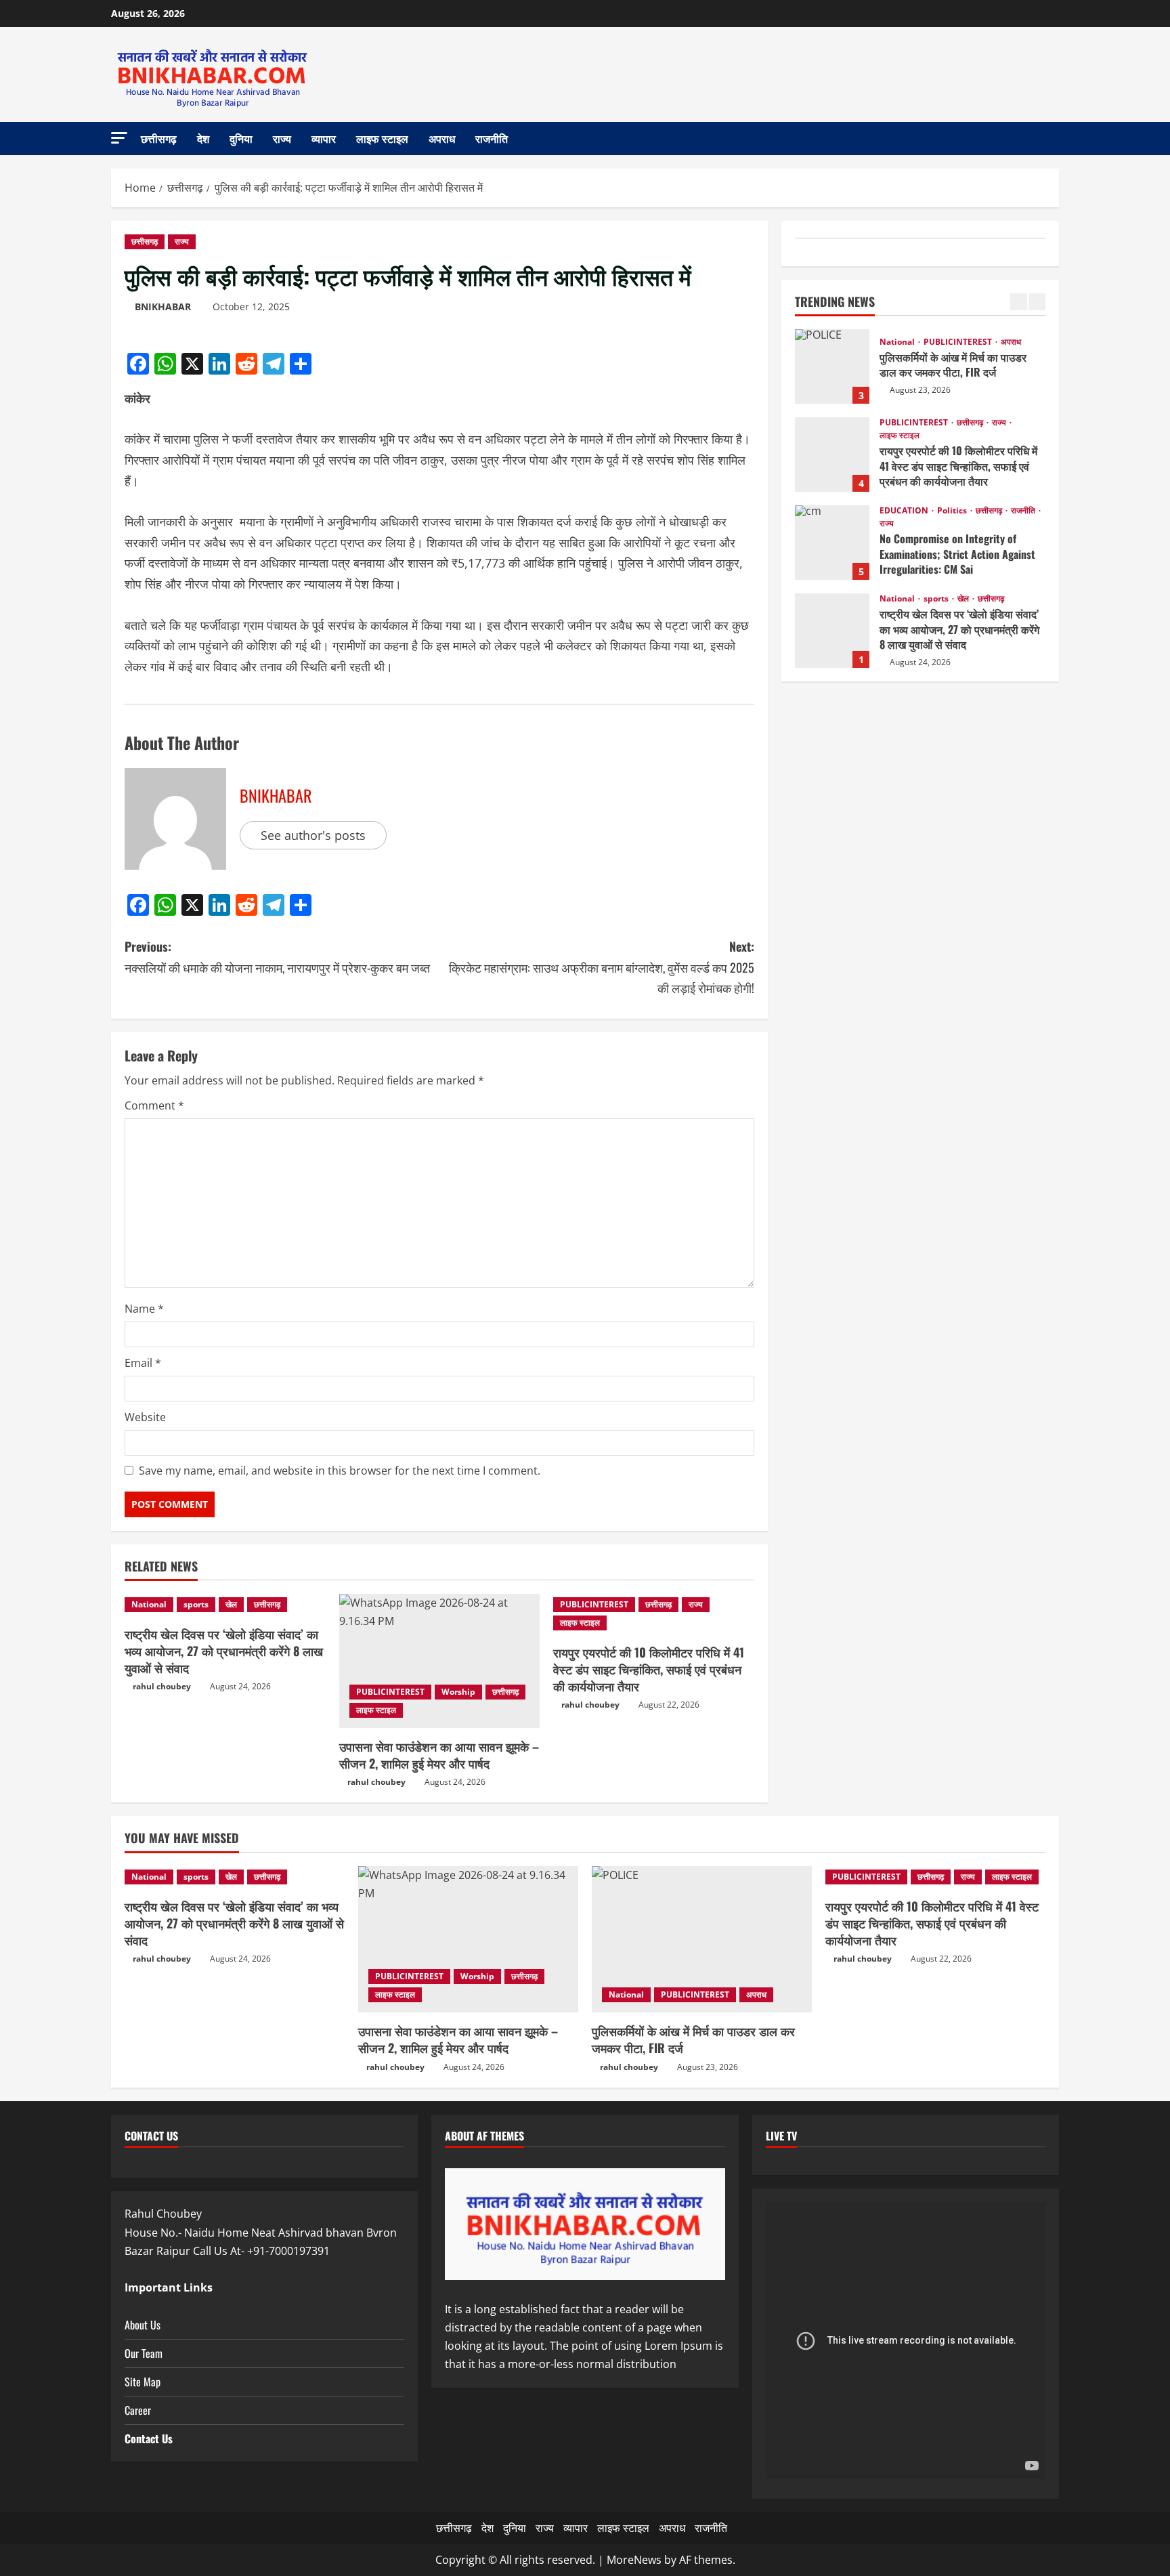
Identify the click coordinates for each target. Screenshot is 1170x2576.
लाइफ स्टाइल (382, 138)
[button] (119, 138)
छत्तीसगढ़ (159, 138)
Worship (458, 1692)
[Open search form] (1055, 139)
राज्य (282, 138)
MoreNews (634, 2560)
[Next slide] (1037, 302)
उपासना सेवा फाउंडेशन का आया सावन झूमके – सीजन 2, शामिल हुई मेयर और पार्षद (439, 1755)
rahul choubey (162, 1686)
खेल (231, 1604)
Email (143, 1363)
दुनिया (241, 138)
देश (203, 138)
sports (196, 1604)
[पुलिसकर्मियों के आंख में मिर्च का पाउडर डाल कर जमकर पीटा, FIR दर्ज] (702, 1940)
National (149, 1604)
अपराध (442, 138)
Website (145, 1417)
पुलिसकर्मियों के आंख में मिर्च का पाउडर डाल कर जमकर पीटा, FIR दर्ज (832, 366)
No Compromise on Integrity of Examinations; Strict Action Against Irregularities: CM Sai (832, 543)
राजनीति (492, 138)
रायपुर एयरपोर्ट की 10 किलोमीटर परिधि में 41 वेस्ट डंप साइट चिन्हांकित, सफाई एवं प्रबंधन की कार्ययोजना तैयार (649, 1669)
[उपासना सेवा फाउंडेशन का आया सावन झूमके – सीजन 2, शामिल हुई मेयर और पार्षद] (440, 1661)
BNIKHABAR (163, 307)
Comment (154, 1105)
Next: (602, 967)
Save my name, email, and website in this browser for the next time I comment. (340, 1471)
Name (144, 1309)
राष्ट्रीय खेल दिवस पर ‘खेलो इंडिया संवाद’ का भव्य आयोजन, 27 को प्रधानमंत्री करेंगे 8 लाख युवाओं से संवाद (224, 1651)
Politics (953, 511)
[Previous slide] (1019, 302)
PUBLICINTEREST (390, 1692)
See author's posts (313, 835)
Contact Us (149, 2438)
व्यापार (324, 138)
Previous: (277, 957)
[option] (920, 373)
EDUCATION (905, 511)
